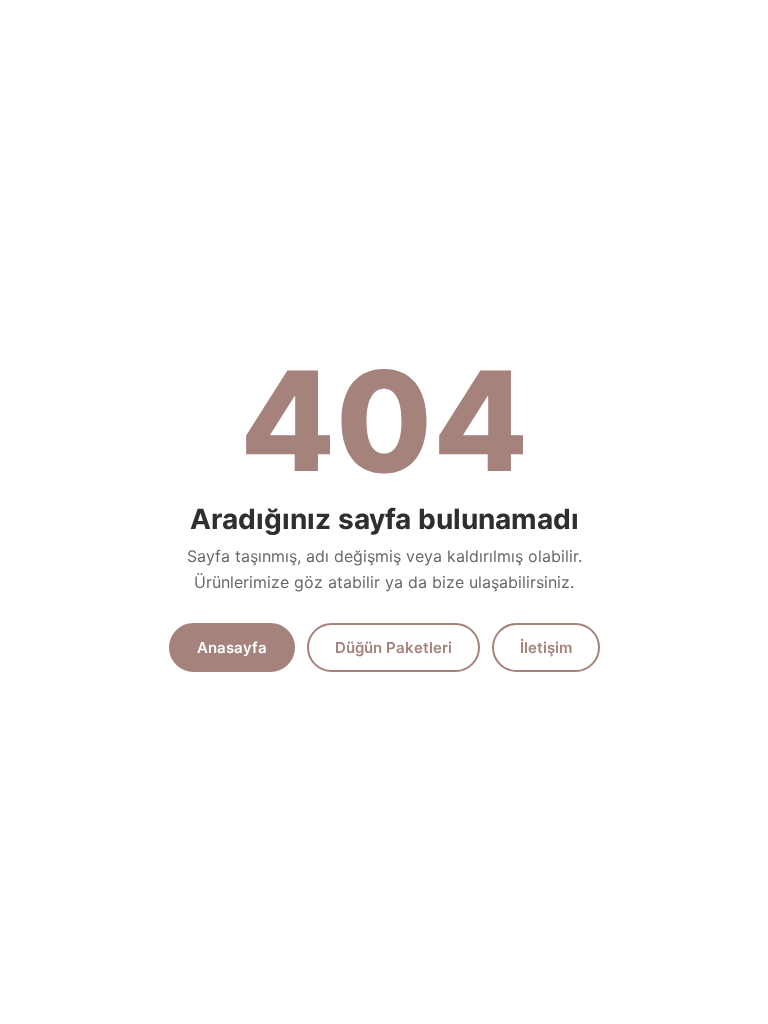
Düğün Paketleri (393, 647)
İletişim (546, 647)
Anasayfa (232, 647)
